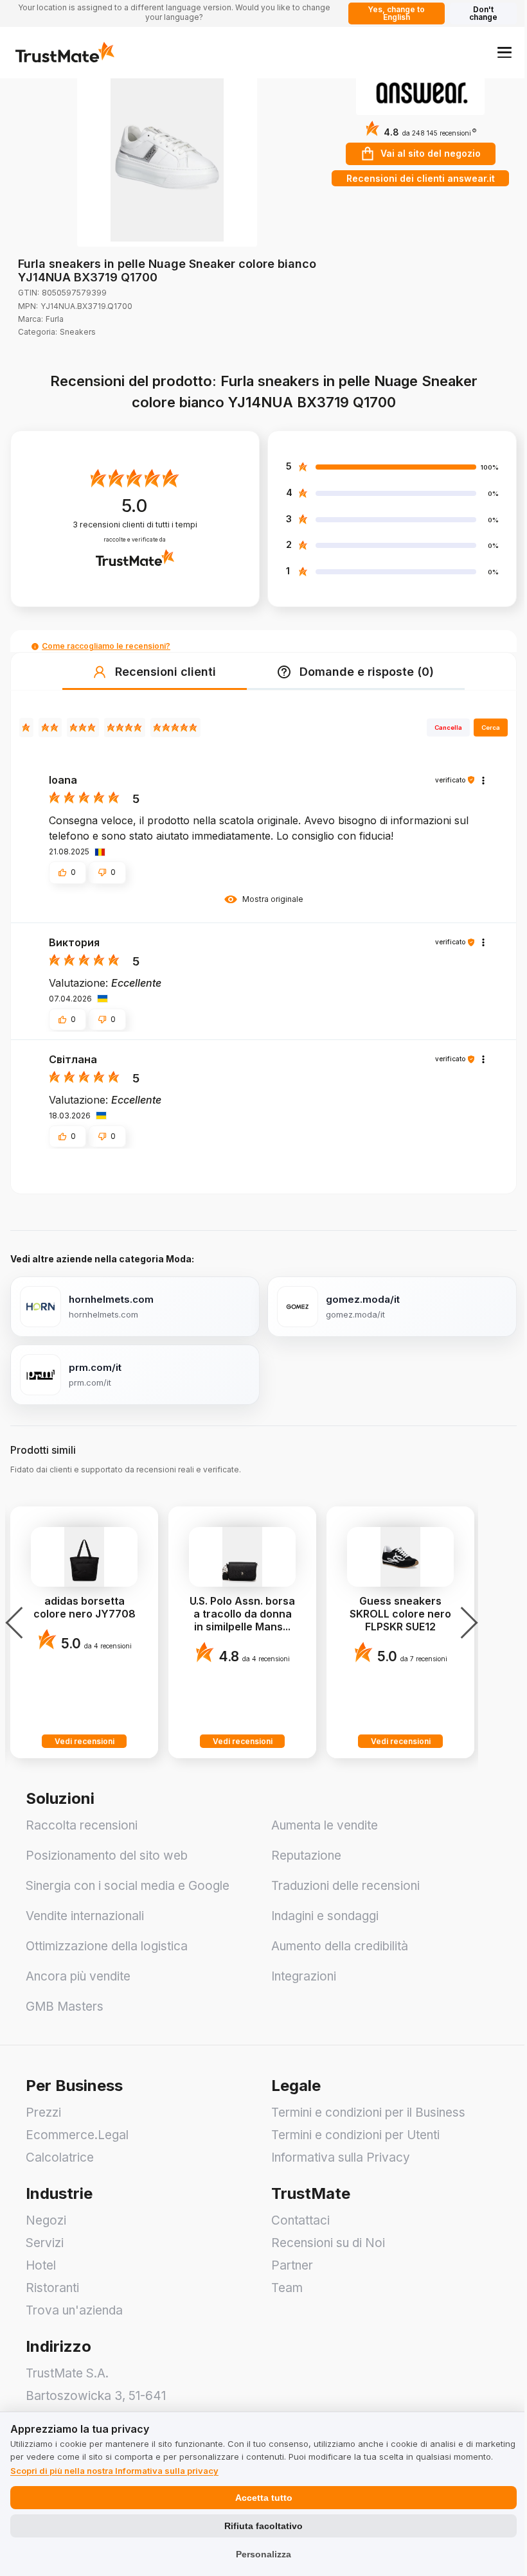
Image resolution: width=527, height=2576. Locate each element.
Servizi (45, 2243)
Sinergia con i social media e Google (128, 1886)
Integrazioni (304, 1976)
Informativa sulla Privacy (341, 2157)
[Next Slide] (465, 1623)
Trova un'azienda (74, 2310)
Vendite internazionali (85, 1916)
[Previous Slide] (18, 1623)
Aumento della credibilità (340, 1946)
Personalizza (263, 2554)
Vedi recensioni (85, 1741)
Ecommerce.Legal (77, 2135)
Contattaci (300, 2220)
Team (287, 2288)
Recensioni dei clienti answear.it (421, 178)
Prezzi (43, 2113)
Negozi (46, 2220)
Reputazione (306, 1856)
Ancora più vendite (78, 1976)
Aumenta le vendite (325, 1825)
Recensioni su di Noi (328, 2243)
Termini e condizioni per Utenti (355, 2135)
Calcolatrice (60, 2157)
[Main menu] (505, 52)
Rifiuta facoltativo (263, 2526)
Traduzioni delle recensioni (345, 1886)
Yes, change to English (396, 13)
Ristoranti (52, 2288)
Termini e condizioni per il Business (368, 2113)
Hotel (41, 2265)
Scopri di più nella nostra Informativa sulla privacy (114, 2471)
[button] (439, 133)
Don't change (483, 13)
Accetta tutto (264, 2498)
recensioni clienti (135, 525)
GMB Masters (65, 2007)
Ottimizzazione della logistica (107, 1946)
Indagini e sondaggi (325, 1916)
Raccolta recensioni (82, 1825)
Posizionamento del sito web (107, 1856)
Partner (292, 2265)
